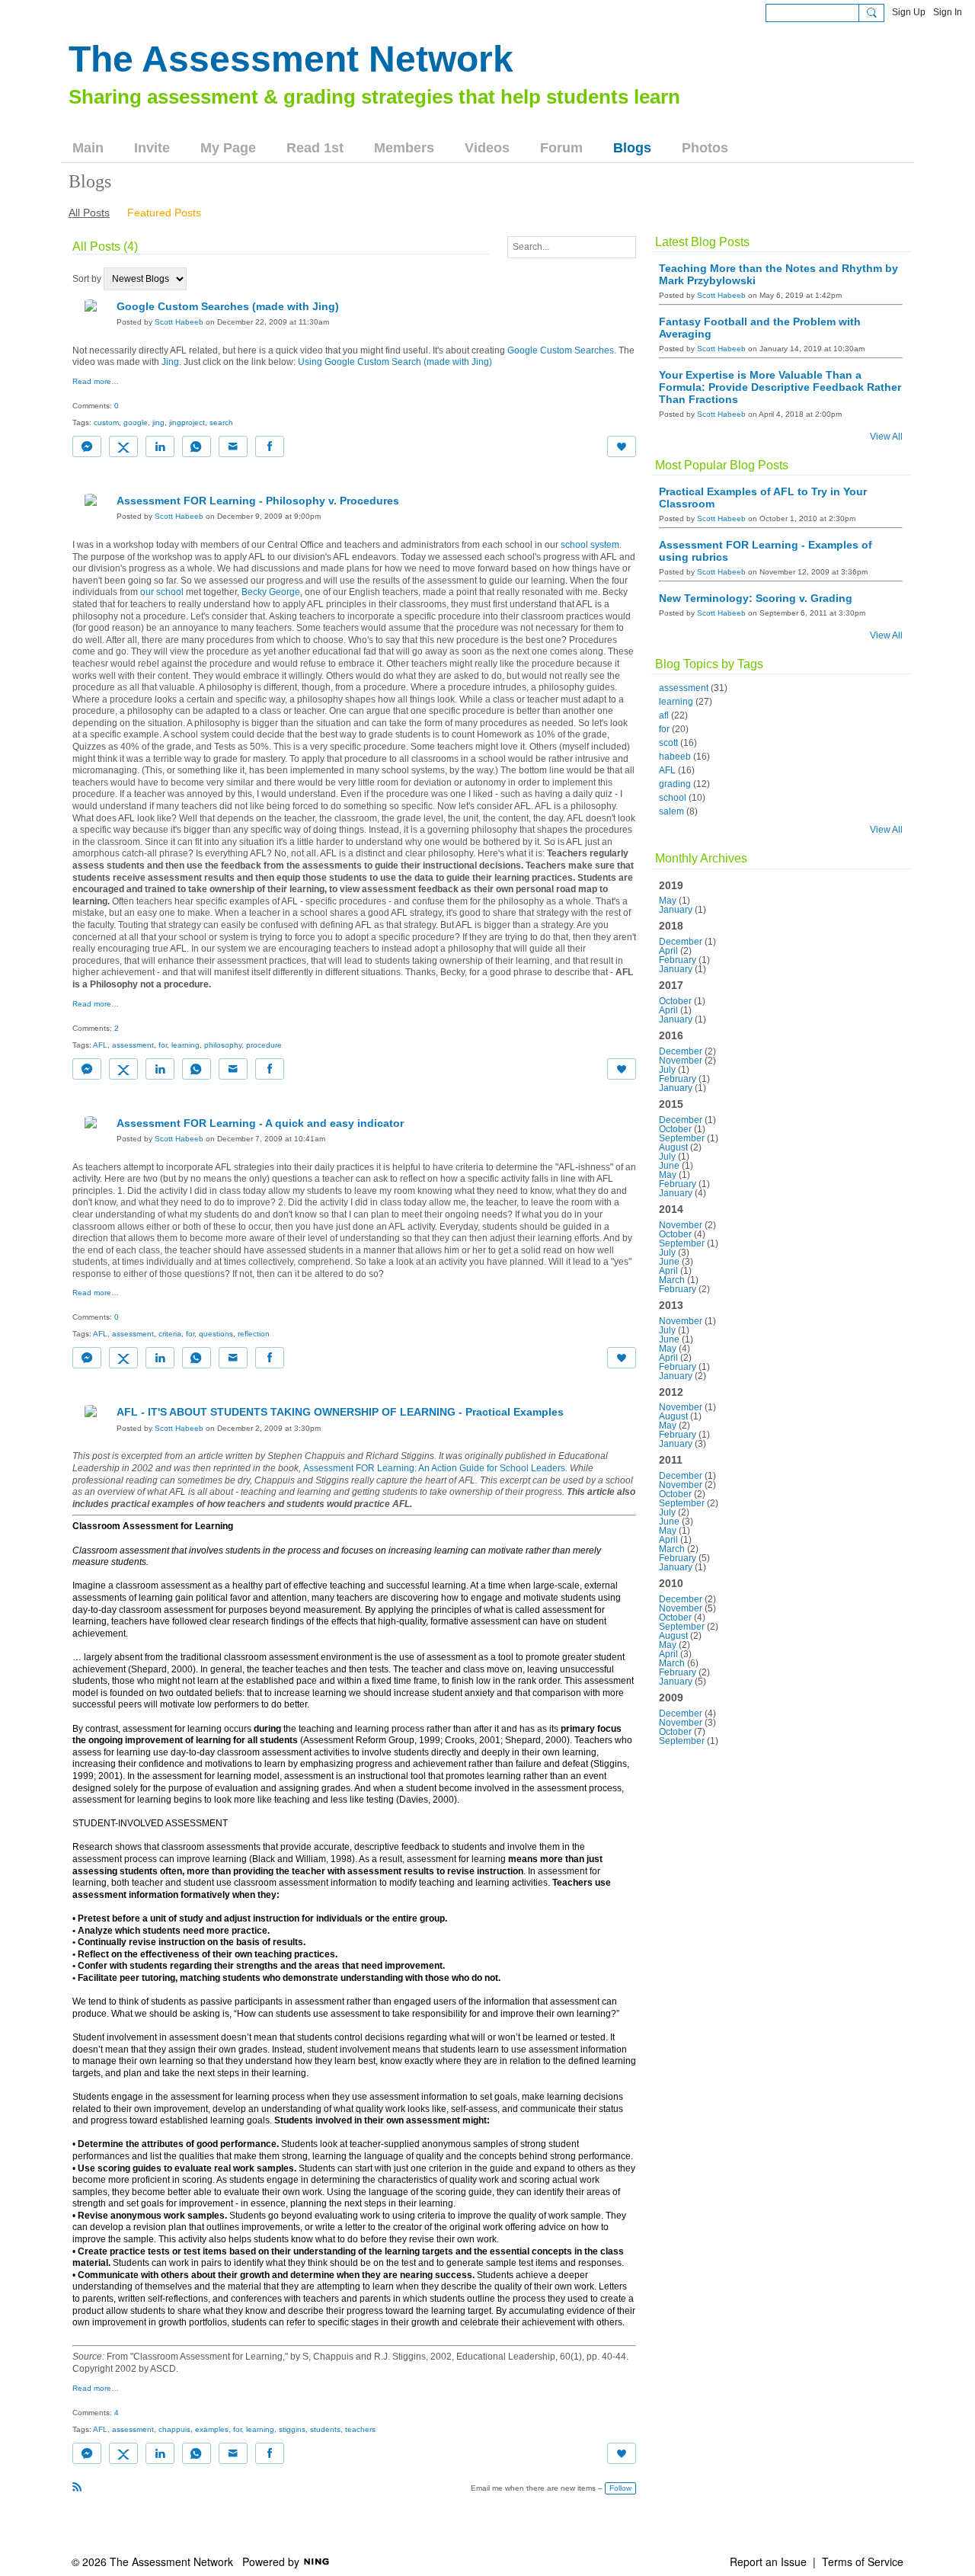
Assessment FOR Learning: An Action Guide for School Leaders (434, 1468)
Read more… (96, 382)
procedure (264, 1045)
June (669, 1166)
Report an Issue (768, 2562)
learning (185, 1045)
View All (886, 437)
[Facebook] (270, 446)
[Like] (622, 446)
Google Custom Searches (561, 350)
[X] (123, 446)
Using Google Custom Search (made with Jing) (395, 362)
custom (106, 422)
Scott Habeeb (179, 322)
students (325, 2429)
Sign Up (909, 12)
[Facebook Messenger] (87, 446)
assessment (133, 1045)
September (682, 1138)
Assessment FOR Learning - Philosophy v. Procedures (258, 501)
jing (158, 422)
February (678, 960)
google (136, 422)
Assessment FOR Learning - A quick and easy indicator (260, 1123)
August (673, 1147)
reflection (254, 1334)
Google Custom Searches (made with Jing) (228, 306)
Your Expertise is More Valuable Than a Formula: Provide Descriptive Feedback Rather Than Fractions (780, 387)
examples (212, 2429)
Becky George (271, 592)
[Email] (233, 446)
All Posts (89, 213)
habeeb (675, 757)
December (681, 942)
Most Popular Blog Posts (722, 465)
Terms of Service (863, 2562)
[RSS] (77, 2487)
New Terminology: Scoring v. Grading (756, 598)
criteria (170, 1334)
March (672, 1280)
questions (216, 1334)
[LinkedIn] (160, 446)
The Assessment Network (291, 59)
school (673, 798)
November (681, 1061)
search (221, 422)
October (675, 1001)
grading (675, 784)
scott (668, 743)
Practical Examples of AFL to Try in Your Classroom (763, 498)
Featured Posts (164, 213)
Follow (620, 2488)
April (668, 951)
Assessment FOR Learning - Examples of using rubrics (766, 551)
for (163, 1045)
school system (590, 545)
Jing (170, 362)
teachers (360, 2429)
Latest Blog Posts (702, 242)
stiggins (292, 2429)
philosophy (223, 1045)
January (676, 910)
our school (162, 592)
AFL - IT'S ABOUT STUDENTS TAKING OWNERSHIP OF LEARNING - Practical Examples (340, 1412)
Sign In (948, 12)
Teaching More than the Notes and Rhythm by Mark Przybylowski (778, 274)
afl (664, 715)
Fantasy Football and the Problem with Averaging (760, 328)
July (667, 1070)
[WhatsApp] (197, 446)
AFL (100, 1045)
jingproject (187, 422)
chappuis (174, 2429)
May (668, 901)
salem (671, 811)
